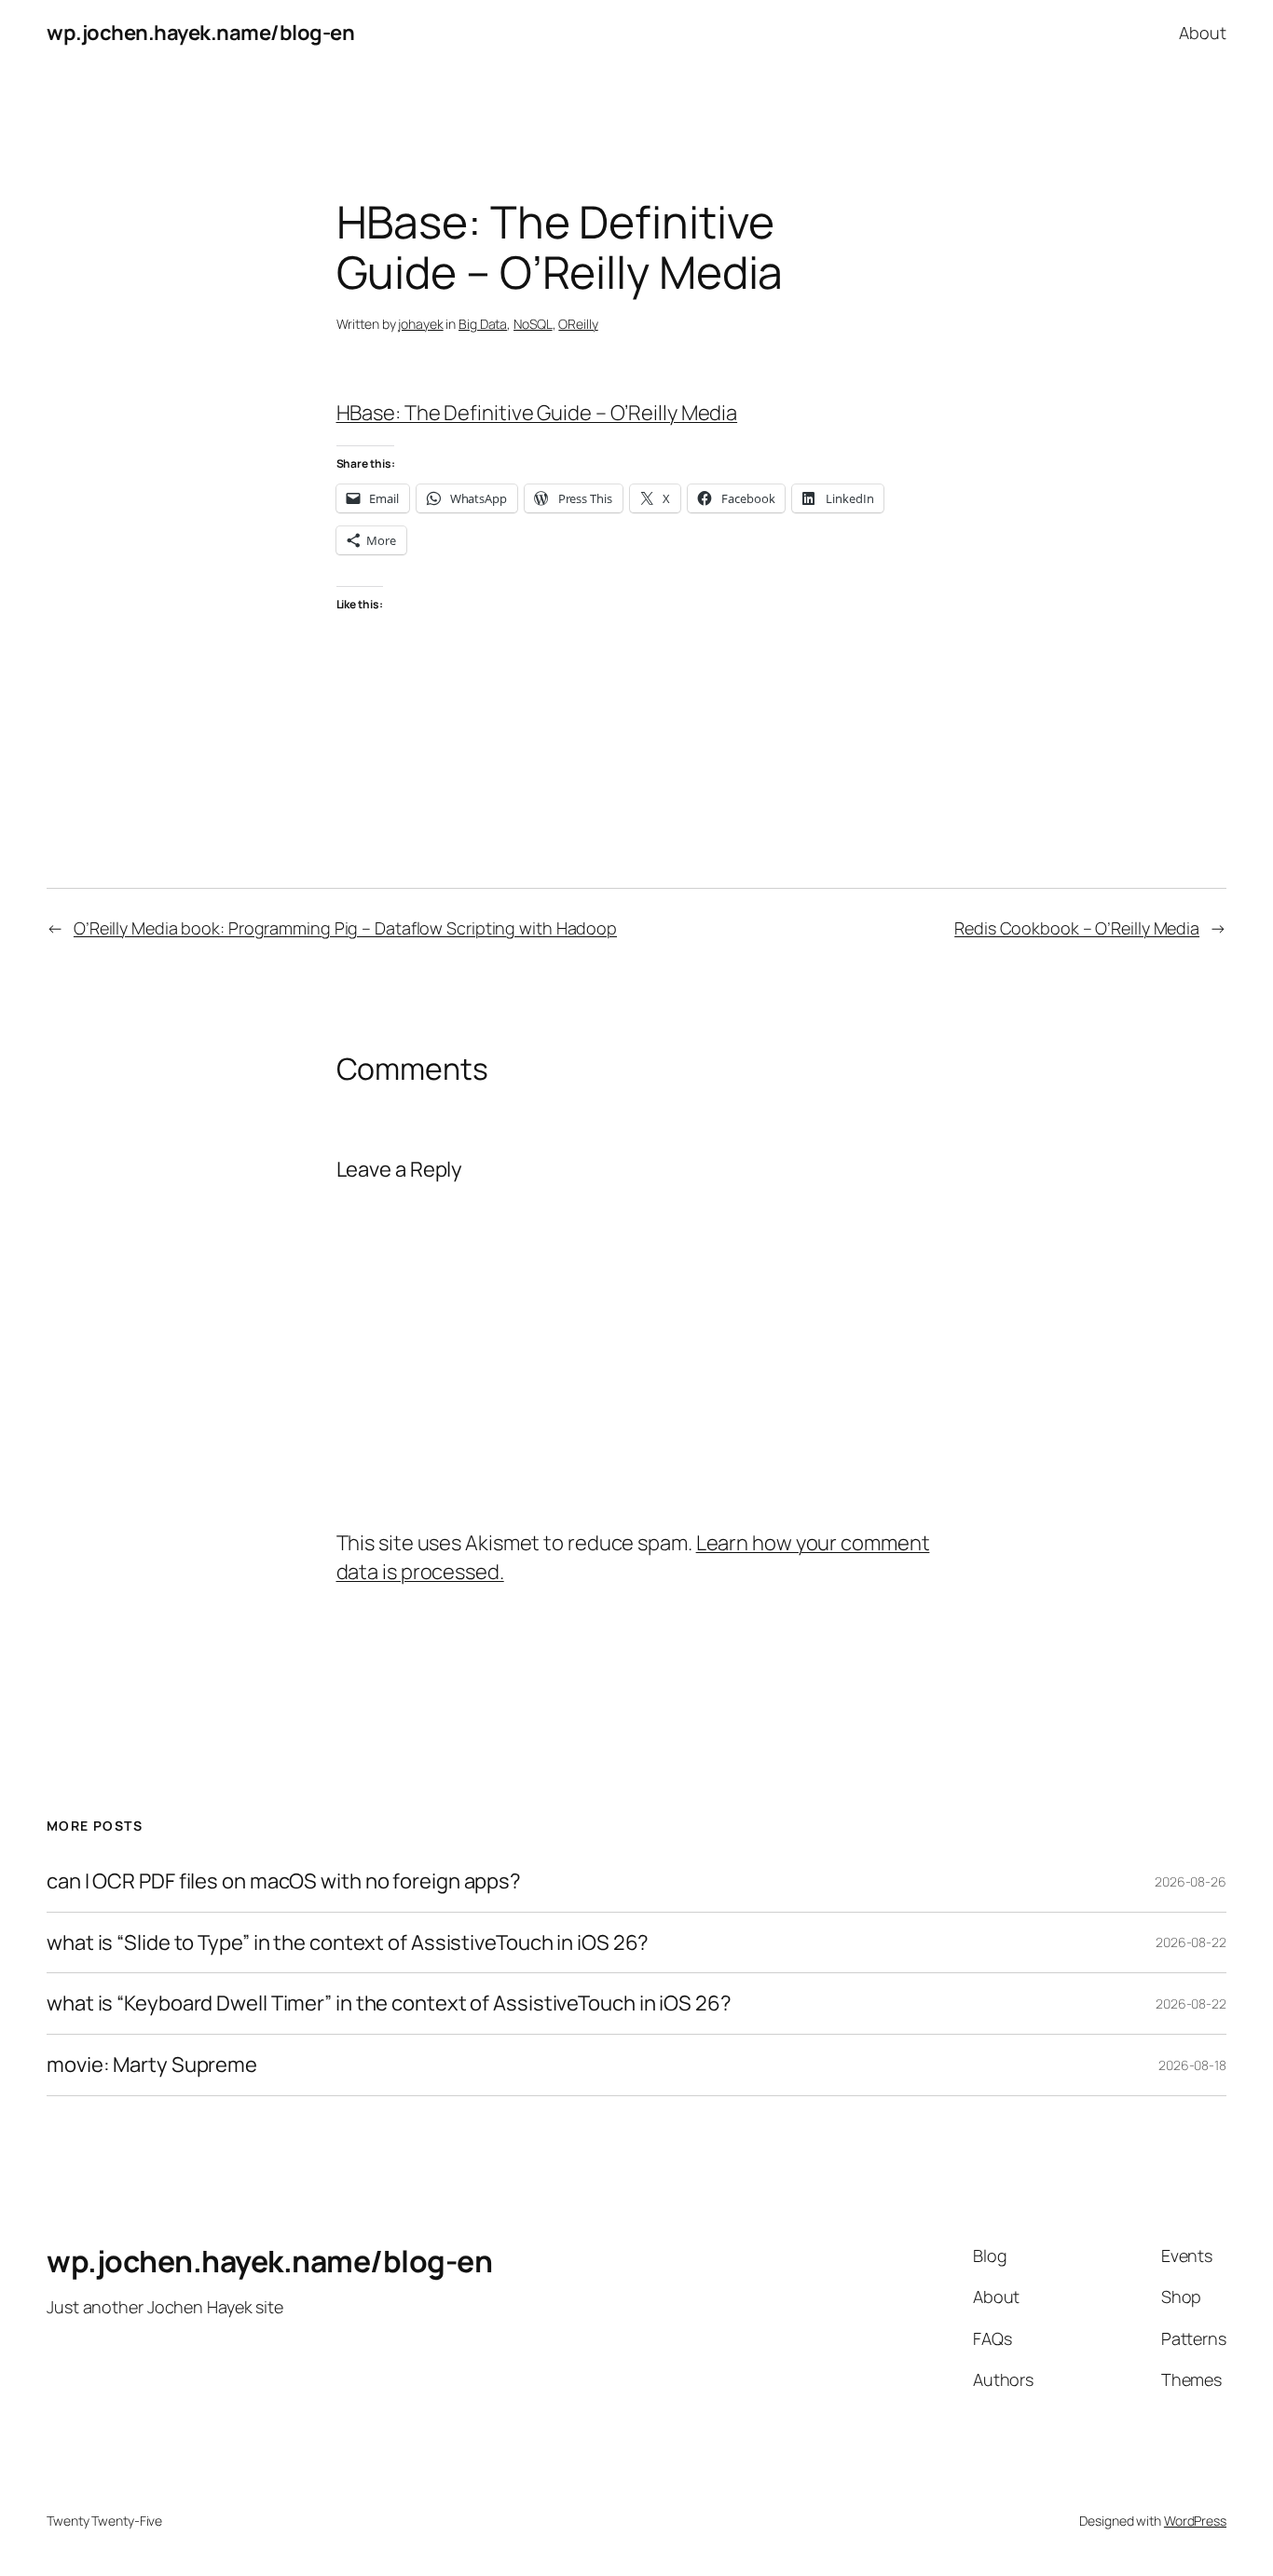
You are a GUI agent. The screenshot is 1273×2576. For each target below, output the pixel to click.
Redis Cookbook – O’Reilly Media (1077, 928)
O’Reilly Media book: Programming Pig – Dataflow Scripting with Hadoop (345, 928)
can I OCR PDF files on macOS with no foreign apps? (284, 1881)
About (1203, 33)
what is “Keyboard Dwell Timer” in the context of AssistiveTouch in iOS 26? (389, 2004)
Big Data (483, 324)
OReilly (578, 324)
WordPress (1195, 2521)
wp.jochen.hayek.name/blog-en (200, 33)
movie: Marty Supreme (152, 2065)
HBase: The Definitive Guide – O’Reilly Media (537, 413)
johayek (420, 324)
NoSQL (533, 324)
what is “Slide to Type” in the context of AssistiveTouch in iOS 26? (348, 1943)
